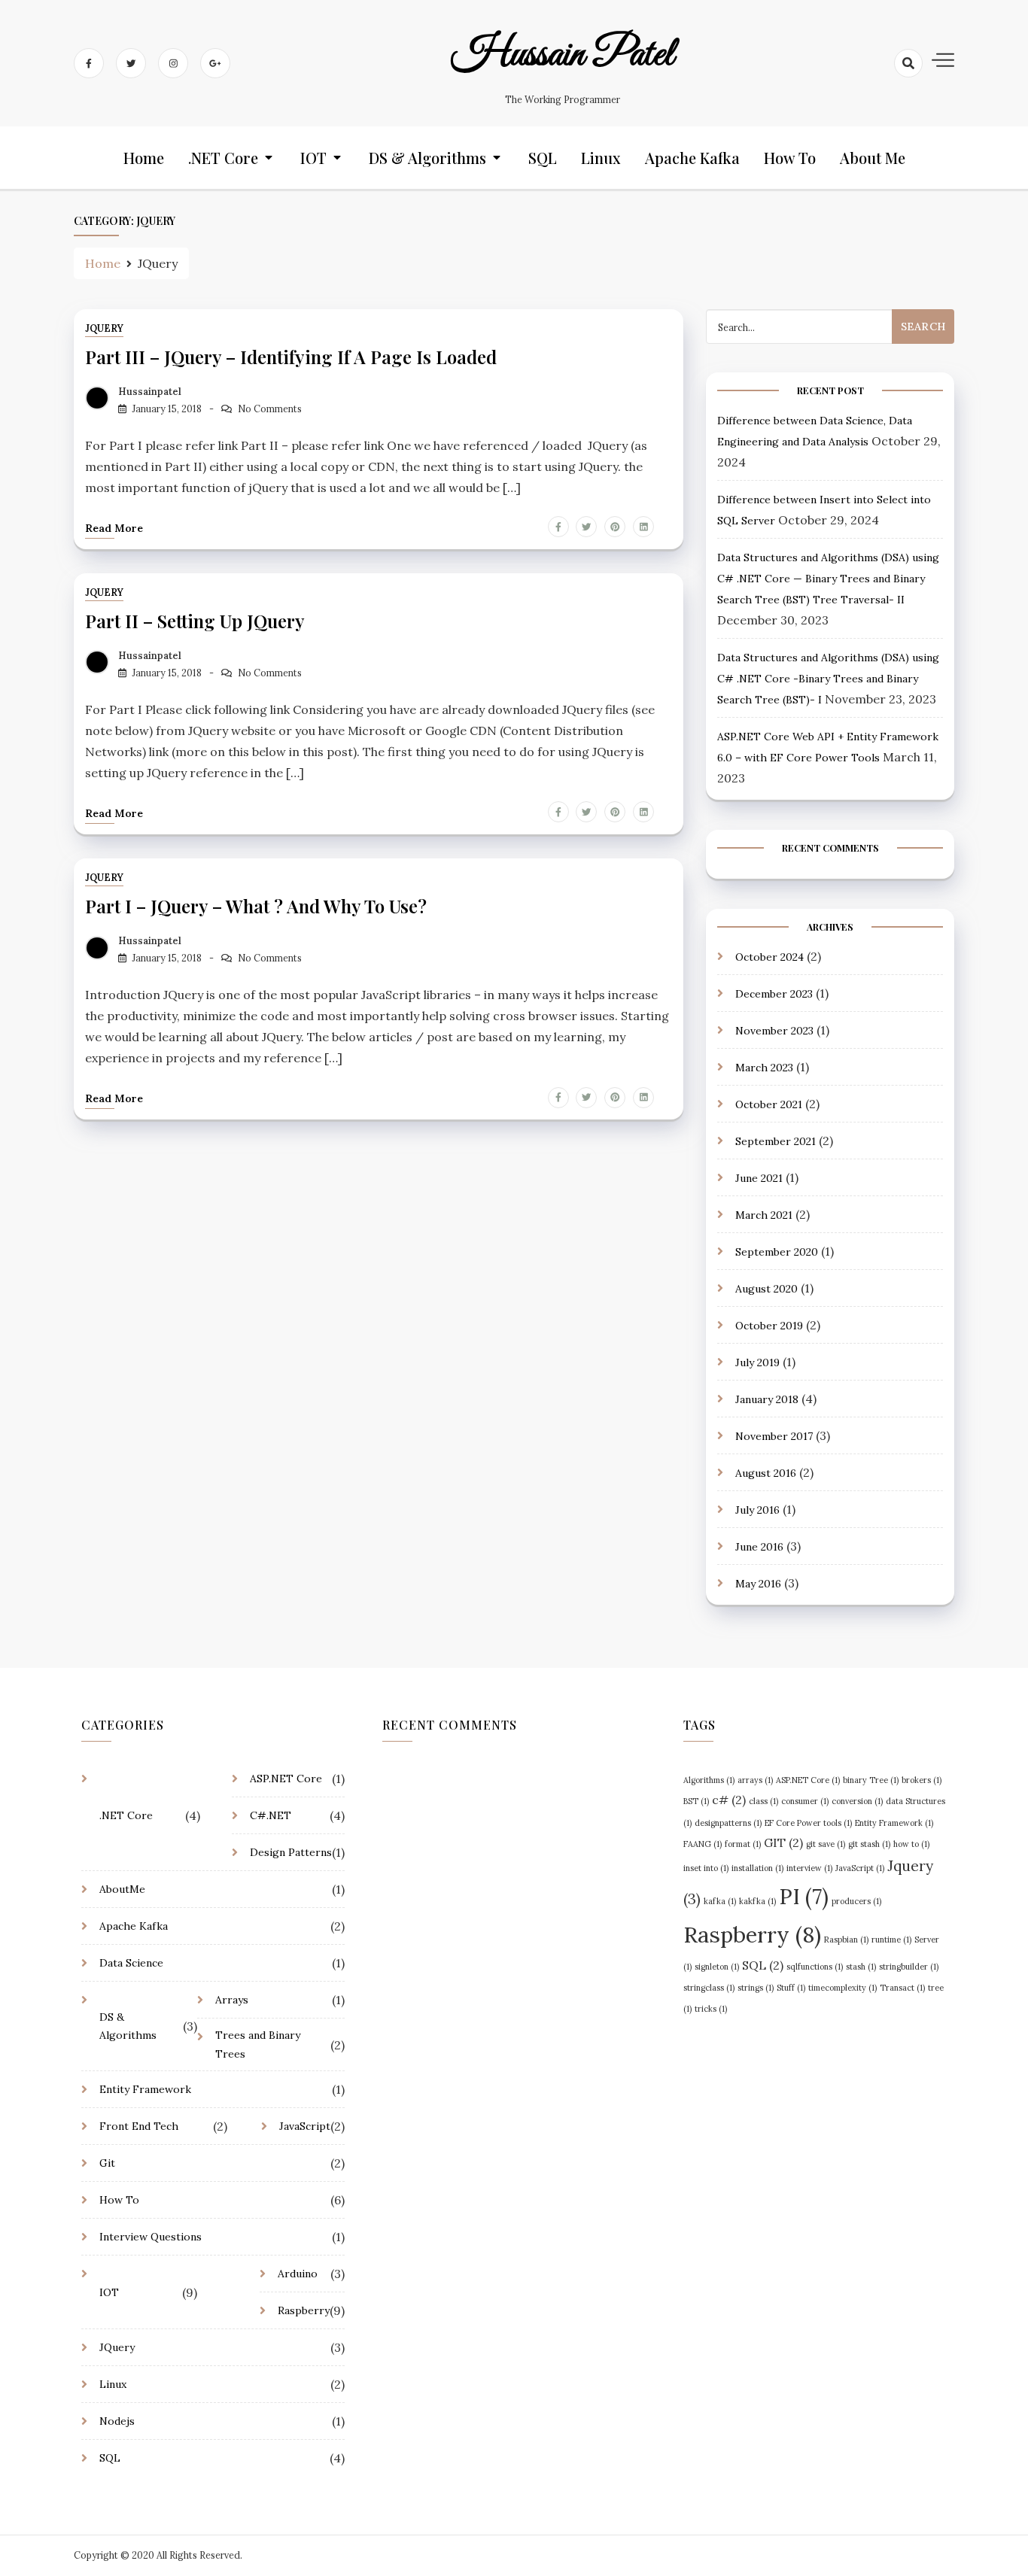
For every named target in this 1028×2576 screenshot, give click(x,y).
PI (804, 1897)
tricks (711, 2009)
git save (826, 1844)
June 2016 (759, 1547)
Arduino (298, 2274)
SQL (543, 158)
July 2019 (757, 1362)
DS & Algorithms (427, 158)
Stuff (791, 1988)
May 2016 (758, 1584)
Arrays (232, 2000)
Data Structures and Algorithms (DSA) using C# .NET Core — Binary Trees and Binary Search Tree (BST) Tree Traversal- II (828, 579)
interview (809, 1868)
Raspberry (304, 2310)
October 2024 (769, 957)
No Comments (270, 409)
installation (757, 1868)
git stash (869, 1844)
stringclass (709, 1988)
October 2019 (769, 1326)
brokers (922, 1780)
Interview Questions (151, 2237)
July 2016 (757, 1510)
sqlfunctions (815, 1967)
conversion (857, 1801)
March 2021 (764, 1215)
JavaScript (305, 2126)
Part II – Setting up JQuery (195, 621)
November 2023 (774, 1031)
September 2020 (777, 1252)
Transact (902, 1988)
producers (856, 1901)
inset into (706, 1868)
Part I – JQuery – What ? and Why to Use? (256, 906)
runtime (891, 1940)
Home (144, 158)
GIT (783, 1842)
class (763, 1801)
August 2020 (766, 1289)
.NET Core (223, 158)
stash (861, 1967)
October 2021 (769, 1104)
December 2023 (774, 994)
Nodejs (117, 2421)
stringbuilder (909, 1967)
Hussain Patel (563, 55)
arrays (755, 1780)
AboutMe (122, 1889)
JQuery (104, 328)
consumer (805, 1801)
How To (790, 158)
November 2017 (774, 1436)
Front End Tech (139, 2126)
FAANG (703, 1844)
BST (696, 1801)
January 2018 (767, 1399)
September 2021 (776, 1141)
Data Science (131, 1963)
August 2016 (766, 1473)
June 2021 (759, 1178)
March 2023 (764, 1068)
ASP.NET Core (286, 1779)
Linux (601, 158)
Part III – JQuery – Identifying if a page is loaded (291, 357)
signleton (717, 1967)
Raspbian (846, 1940)
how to (911, 1844)
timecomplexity (842, 1988)
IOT (313, 158)
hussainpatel (150, 392)
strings (756, 1988)
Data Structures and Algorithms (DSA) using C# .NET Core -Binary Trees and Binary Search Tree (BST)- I (828, 679)
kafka (720, 1901)
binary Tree (871, 1780)
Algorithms (709, 1780)
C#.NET (271, 1815)
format (743, 1844)
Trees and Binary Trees (258, 2044)
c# (729, 1800)
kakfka (757, 1901)
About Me (873, 158)
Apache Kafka (692, 158)
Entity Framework (145, 2089)
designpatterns (728, 1823)
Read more (114, 528)
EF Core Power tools (808, 1823)
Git (107, 2163)
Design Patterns (291, 1852)
